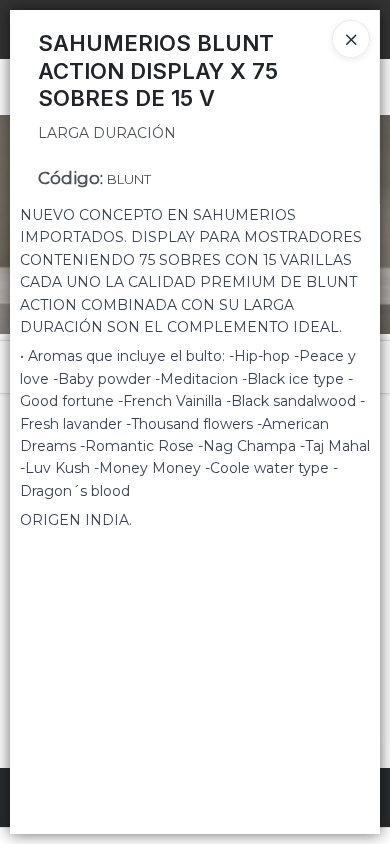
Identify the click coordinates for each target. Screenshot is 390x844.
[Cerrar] (351, 39)
